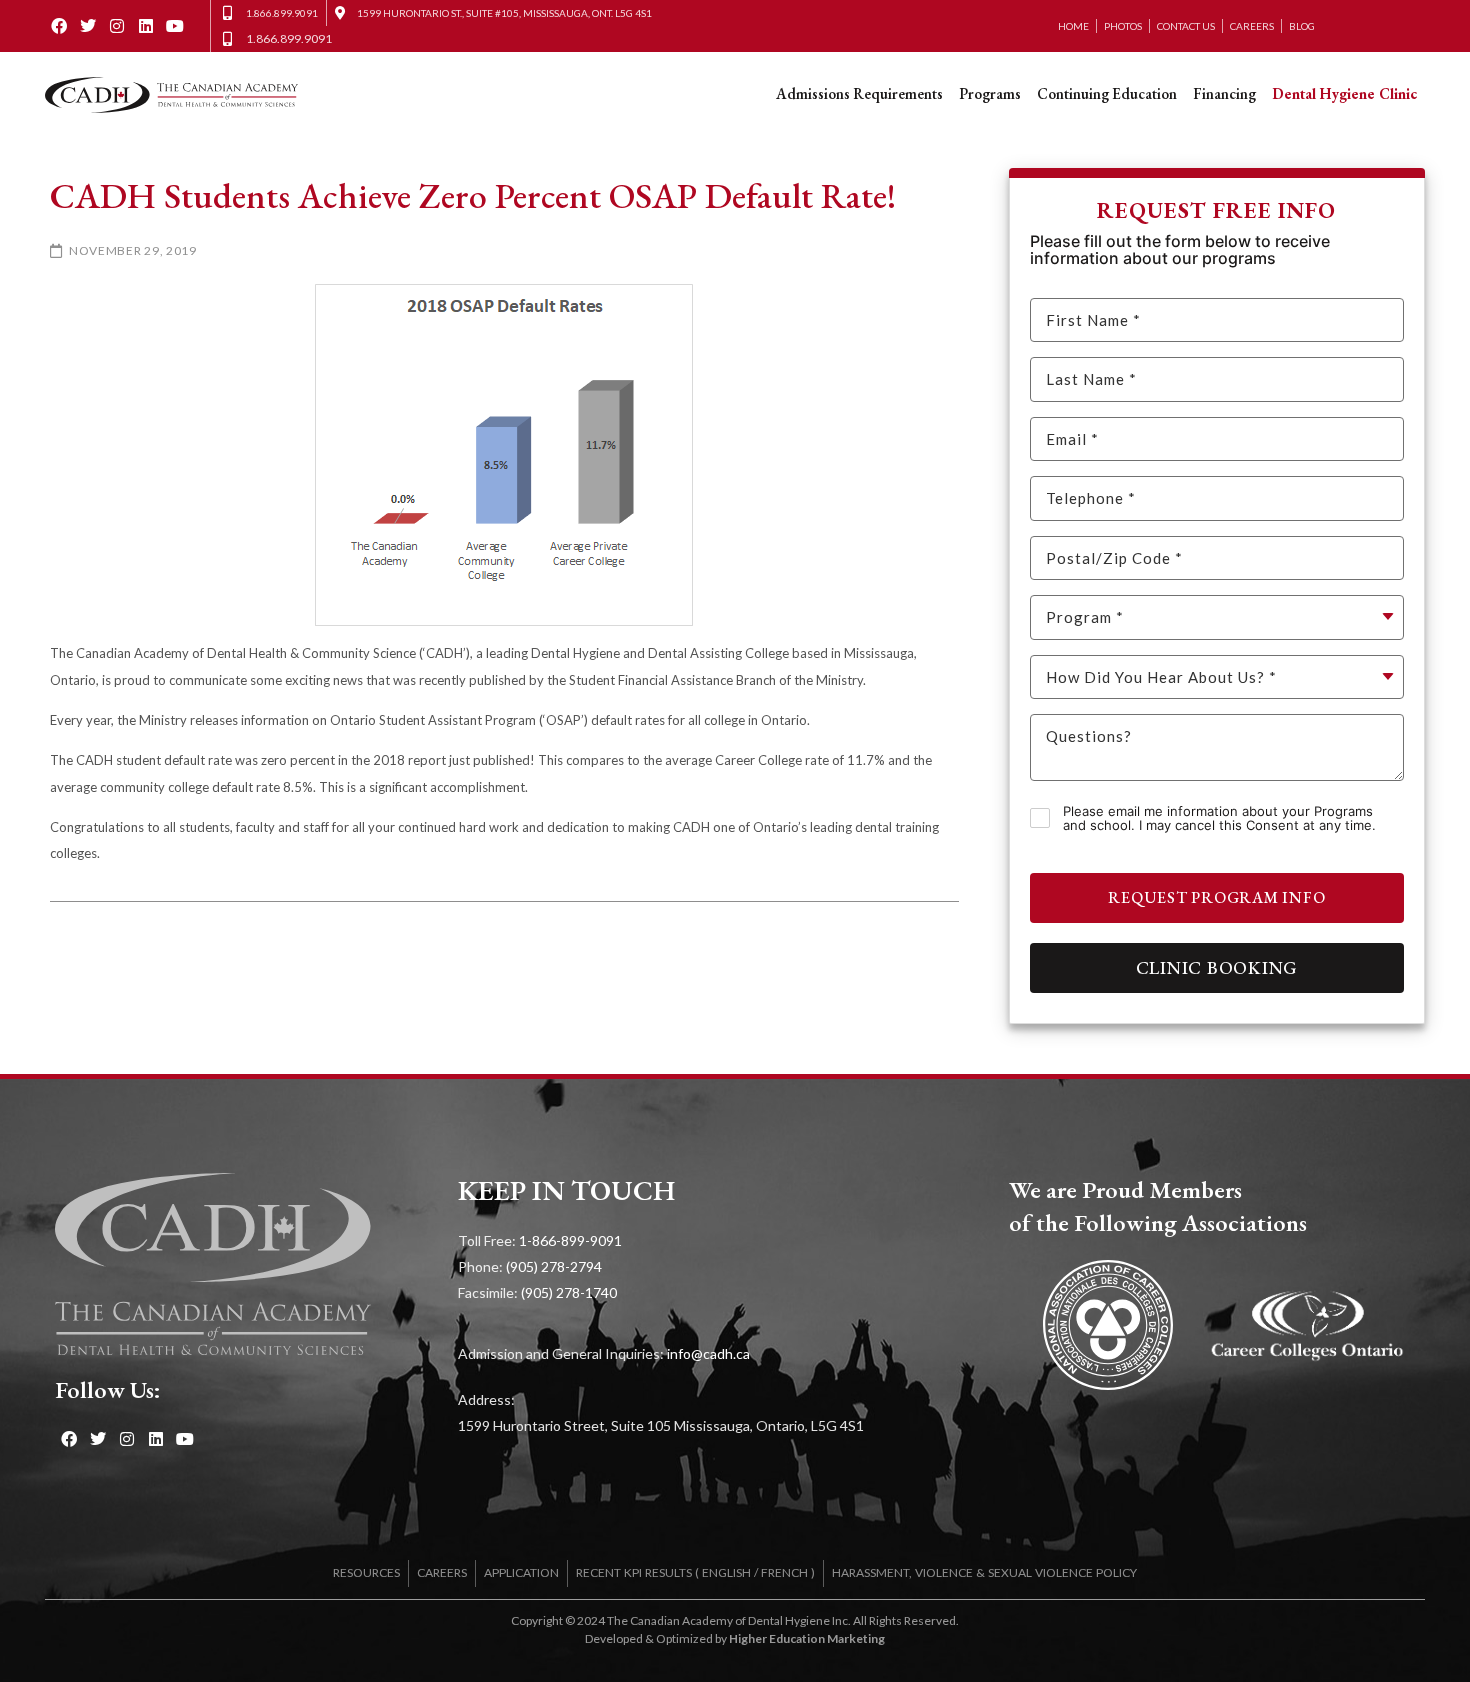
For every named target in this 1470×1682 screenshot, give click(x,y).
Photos (1123, 26)
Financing (1224, 93)
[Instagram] (117, 26)
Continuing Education (1107, 93)
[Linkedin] (145, 26)
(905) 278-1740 (569, 1292)
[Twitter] (88, 26)
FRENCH (784, 1572)
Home (1073, 26)
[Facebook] (59, 26)
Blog (1302, 26)
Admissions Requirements (859, 93)
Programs (990, 93)
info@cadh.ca (708, 1353)
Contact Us (1186, 26)
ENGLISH (726, 1572)
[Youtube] (174, 26)
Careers (1252, 26)
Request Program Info (1216, 897)
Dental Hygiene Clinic (1344, 93)
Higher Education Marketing (807, 1638)
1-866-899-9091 (570, 1240)
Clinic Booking (1217, 967)
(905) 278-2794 (554, 1266)
